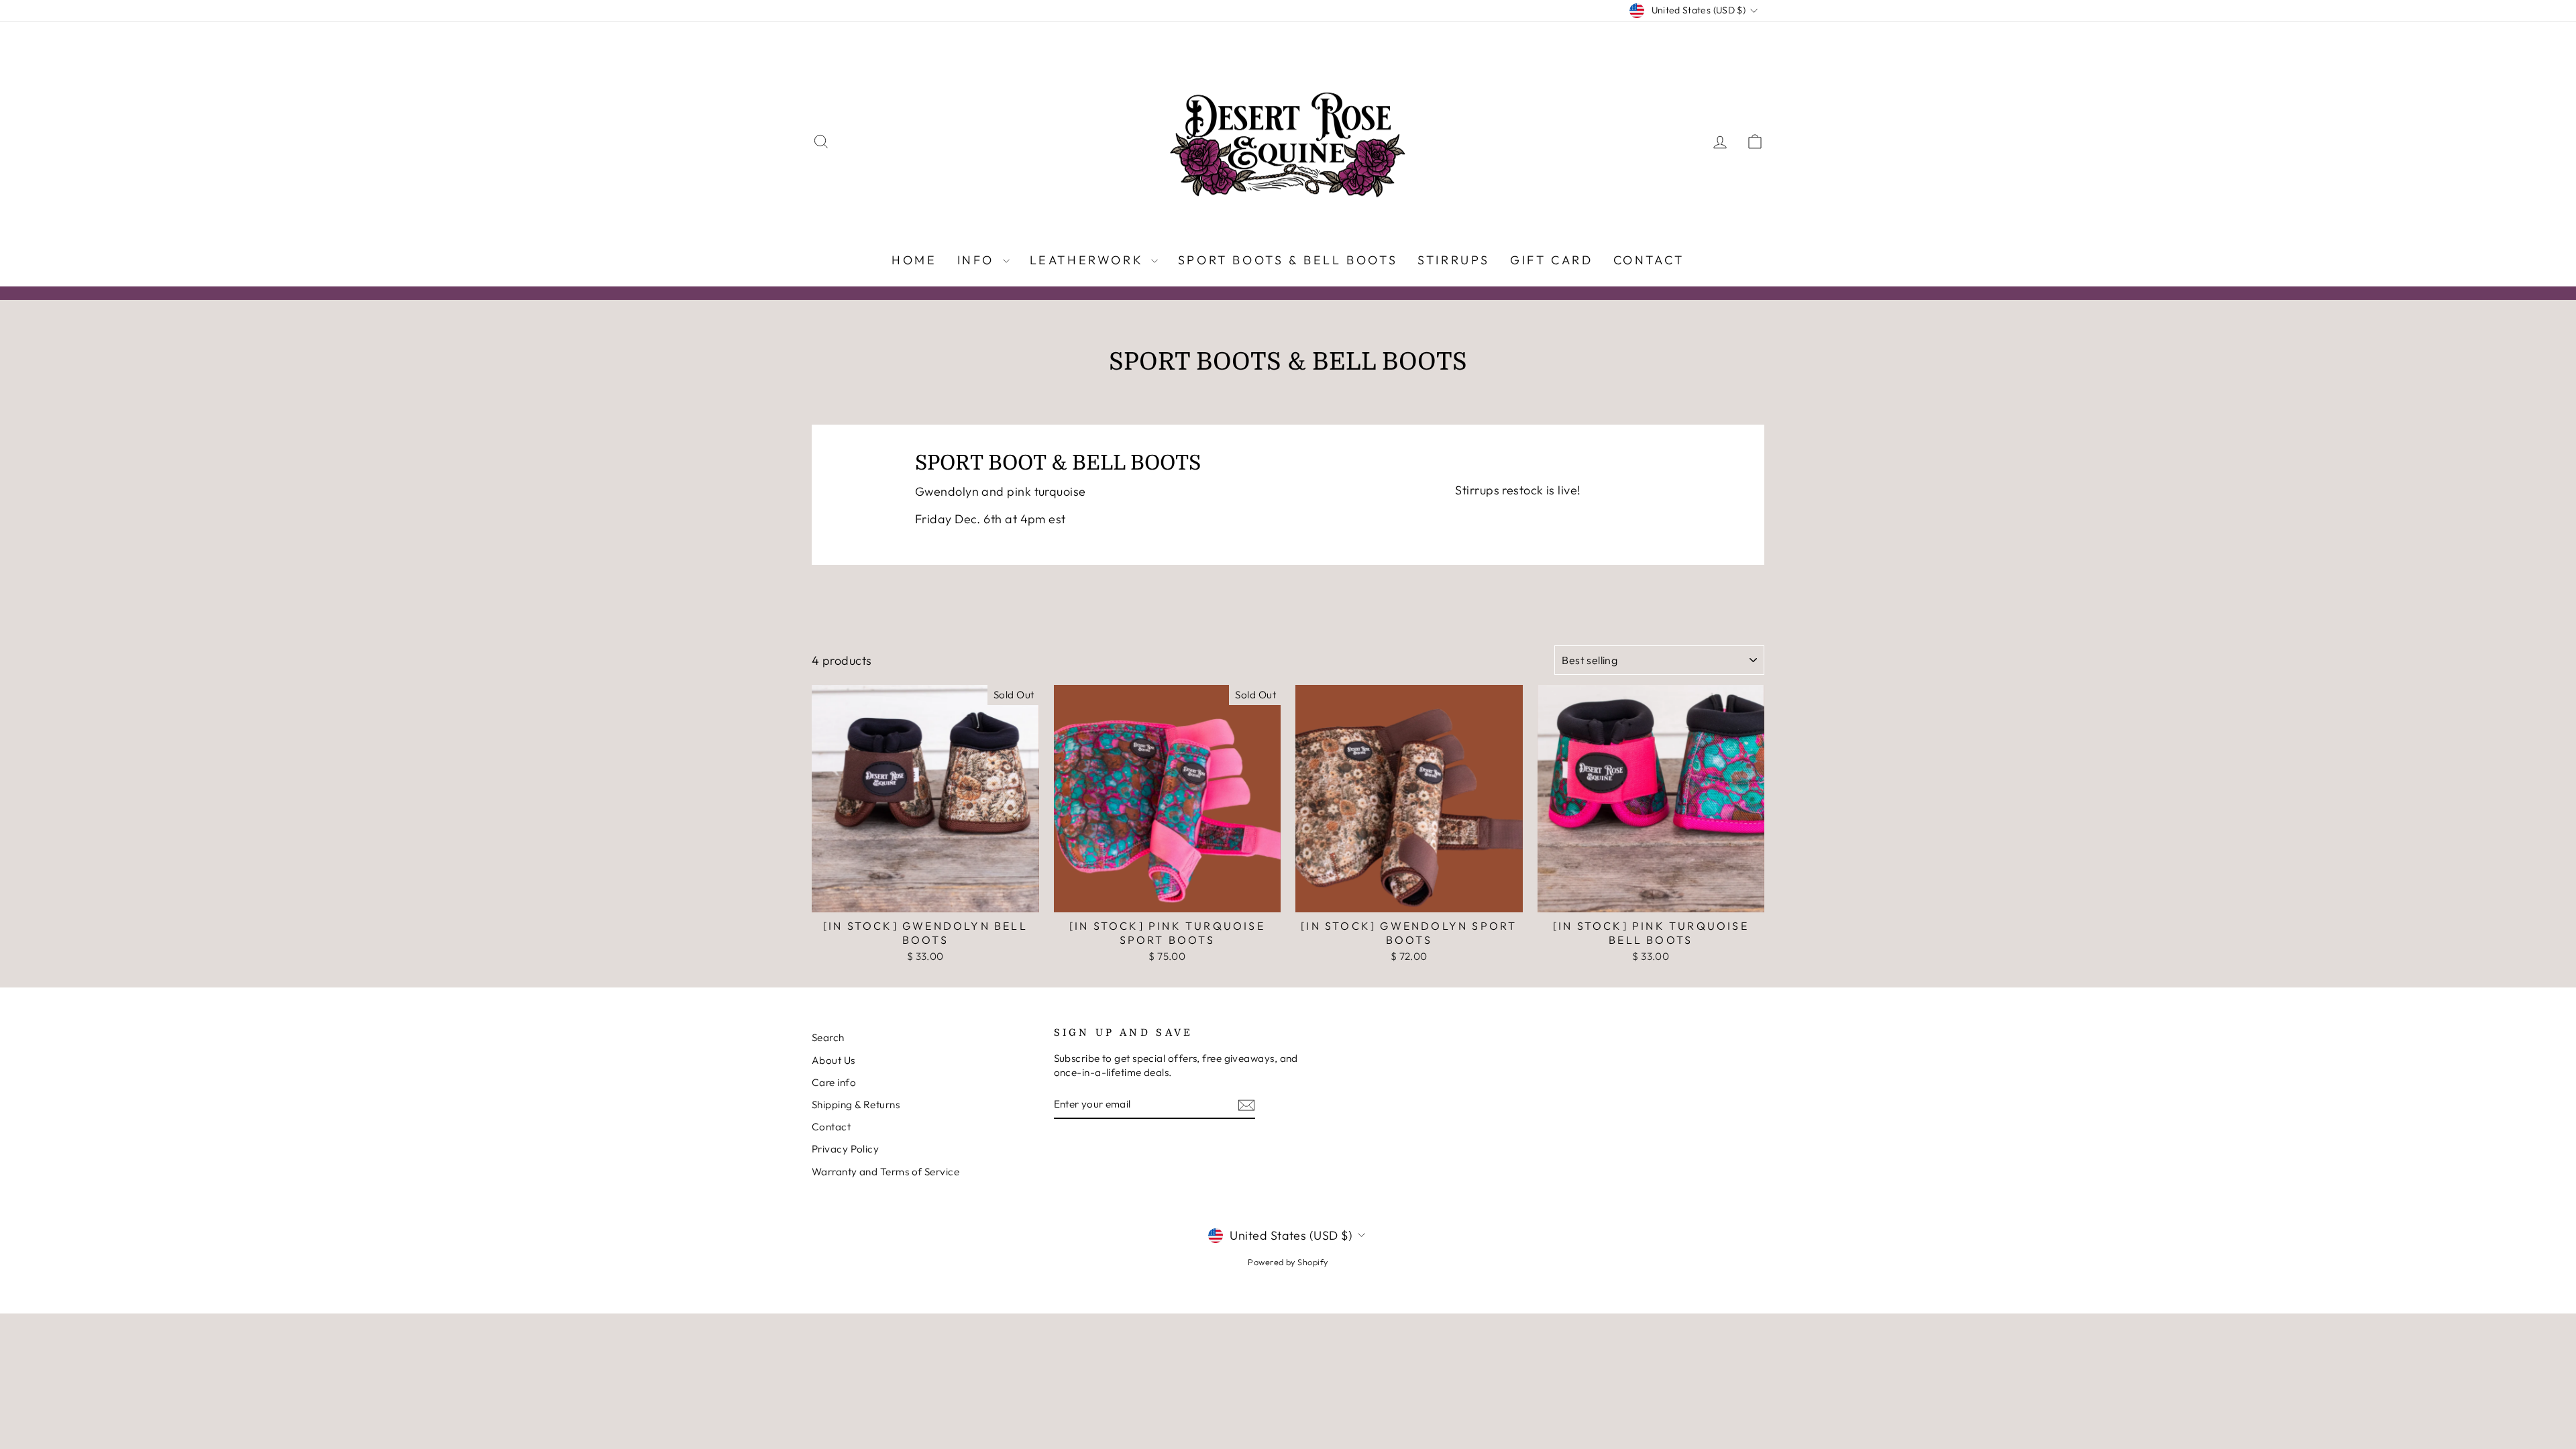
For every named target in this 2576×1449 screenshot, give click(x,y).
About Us (834, 1060)
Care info (834, 1082)
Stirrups (1454, 260)
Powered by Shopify (1288, 1262)
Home (914, 260)
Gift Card (1551, 260)
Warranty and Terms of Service (885, 1172)
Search (828, 1037)
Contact (1649, 260)
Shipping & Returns (856, 1105)
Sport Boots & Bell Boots (1288, 260)
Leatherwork (1089, 260)
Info (978, 260)
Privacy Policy (845, 1149)
